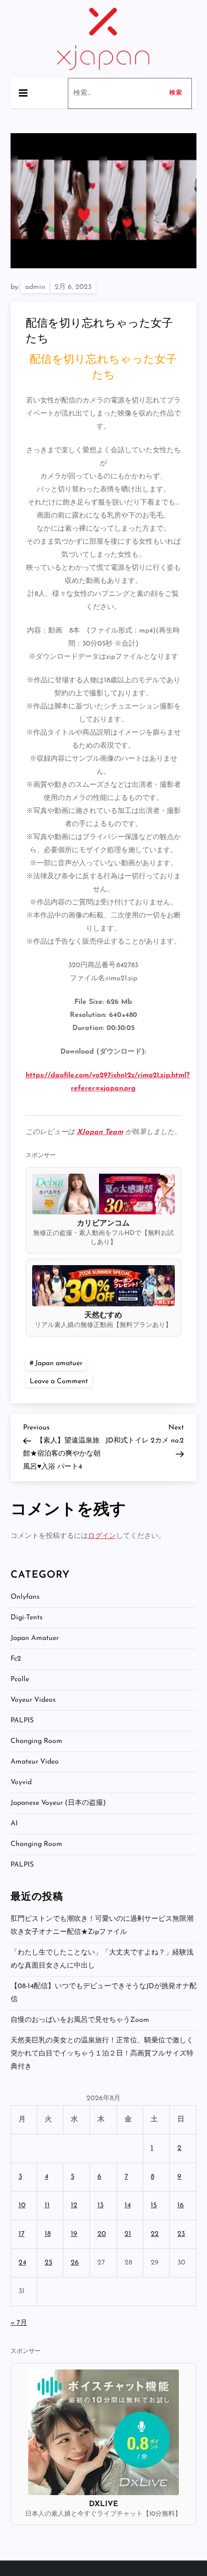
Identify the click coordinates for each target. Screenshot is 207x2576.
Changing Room (36, 1741)
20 (102, 2234)
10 (22, 2205)
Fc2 (16, 1659)
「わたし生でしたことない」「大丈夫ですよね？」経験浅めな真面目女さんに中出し (102, 1959)
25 (48, 2263)
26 (75, 2263)
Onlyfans (25, 1597)
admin (35, 287)
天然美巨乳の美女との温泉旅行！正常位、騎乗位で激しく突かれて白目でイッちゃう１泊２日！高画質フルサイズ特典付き (102, 2054)
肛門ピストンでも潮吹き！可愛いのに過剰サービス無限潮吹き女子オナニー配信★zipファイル (102, 1926)
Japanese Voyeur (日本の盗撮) (58, 1803)
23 (181, 2234)
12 (74, 2205)
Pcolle (20, 1679)
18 (48, 2234)
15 (154, 2205)
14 (128, 2205)
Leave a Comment (61, 1381)
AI (14, 1824)
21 (128, 2234)
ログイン (102, 1536)
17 (22, 2234)
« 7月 (19, 2323)
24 (22, 2263)
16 (181, 2205)
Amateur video (35, 1762)
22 (155, 2234)
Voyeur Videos (33, 1700)
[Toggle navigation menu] (23, 93)
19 (74, 2234)
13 (100, 2205)
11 (47, 2205)
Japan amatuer (59, 1363)
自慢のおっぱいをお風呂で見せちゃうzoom (80, 2020)
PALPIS (22, 1721)
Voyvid (21, 1782)
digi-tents (27, 1618)
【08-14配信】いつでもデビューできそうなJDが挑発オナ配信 (103, 1993)
